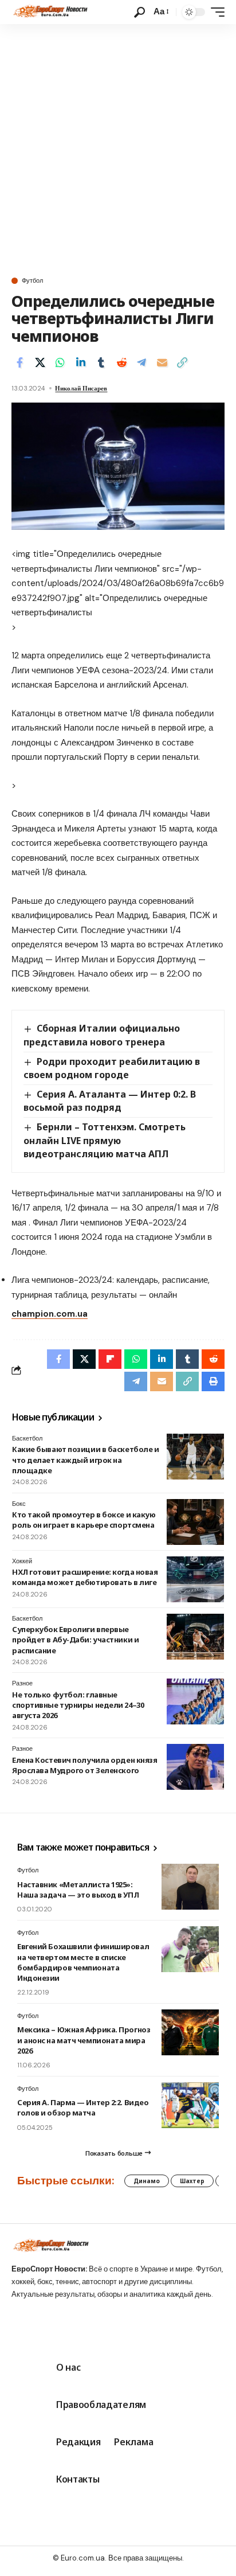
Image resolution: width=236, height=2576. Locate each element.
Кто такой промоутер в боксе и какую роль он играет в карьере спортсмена (84, 1520)
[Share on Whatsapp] (60, 362)
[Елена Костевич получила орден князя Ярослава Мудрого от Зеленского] (195, 1767)
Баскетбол (27, 1438)
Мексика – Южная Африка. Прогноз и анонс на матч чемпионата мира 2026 (84, 2040)
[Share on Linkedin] (81, 362)
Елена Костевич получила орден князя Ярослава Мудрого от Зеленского (84, 1765)
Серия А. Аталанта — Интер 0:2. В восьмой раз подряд (110, 1101)
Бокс (19, 1504)
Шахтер (192, 2181)
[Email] (162, 362)
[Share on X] (40, 362)
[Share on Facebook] (19, 362)
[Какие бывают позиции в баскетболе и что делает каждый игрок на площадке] (195, 1457)
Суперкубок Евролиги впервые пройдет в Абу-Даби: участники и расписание (75, 1640)
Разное (22, 1683)
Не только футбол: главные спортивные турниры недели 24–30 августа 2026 (78, 1705)
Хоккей (22, 1561)
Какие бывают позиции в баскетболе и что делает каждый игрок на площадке (85, 1459)
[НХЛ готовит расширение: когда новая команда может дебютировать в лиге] (195, 1579)
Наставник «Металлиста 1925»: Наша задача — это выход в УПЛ (78, 1890)
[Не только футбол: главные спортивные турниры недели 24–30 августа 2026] (195, 1701)
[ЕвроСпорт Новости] (50, 12)
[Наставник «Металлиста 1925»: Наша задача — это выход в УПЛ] (190, 1887)
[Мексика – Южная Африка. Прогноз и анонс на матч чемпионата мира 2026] (190, 2032)
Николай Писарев (81, 388)
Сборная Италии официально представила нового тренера (102, 1035)
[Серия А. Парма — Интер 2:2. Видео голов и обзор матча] (190, 2105)
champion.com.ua (50, 1314)
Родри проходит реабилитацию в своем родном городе (112, 1068)
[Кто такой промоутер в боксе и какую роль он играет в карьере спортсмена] (195, 1522)
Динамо (147, 2181)
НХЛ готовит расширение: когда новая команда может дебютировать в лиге (85, 1577)
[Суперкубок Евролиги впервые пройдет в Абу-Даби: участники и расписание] (195, 1637)
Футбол (32, 281)
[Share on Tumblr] (101, 362)
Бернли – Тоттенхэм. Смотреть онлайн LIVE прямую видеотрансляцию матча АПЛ (105, 1140)
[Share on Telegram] (141, 362)
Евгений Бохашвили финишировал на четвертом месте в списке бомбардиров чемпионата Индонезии (83, 1962)
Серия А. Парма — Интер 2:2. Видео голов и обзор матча (83, 2107)
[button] (139, 12)
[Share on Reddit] (121, 362)
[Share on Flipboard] (110, 1359)
